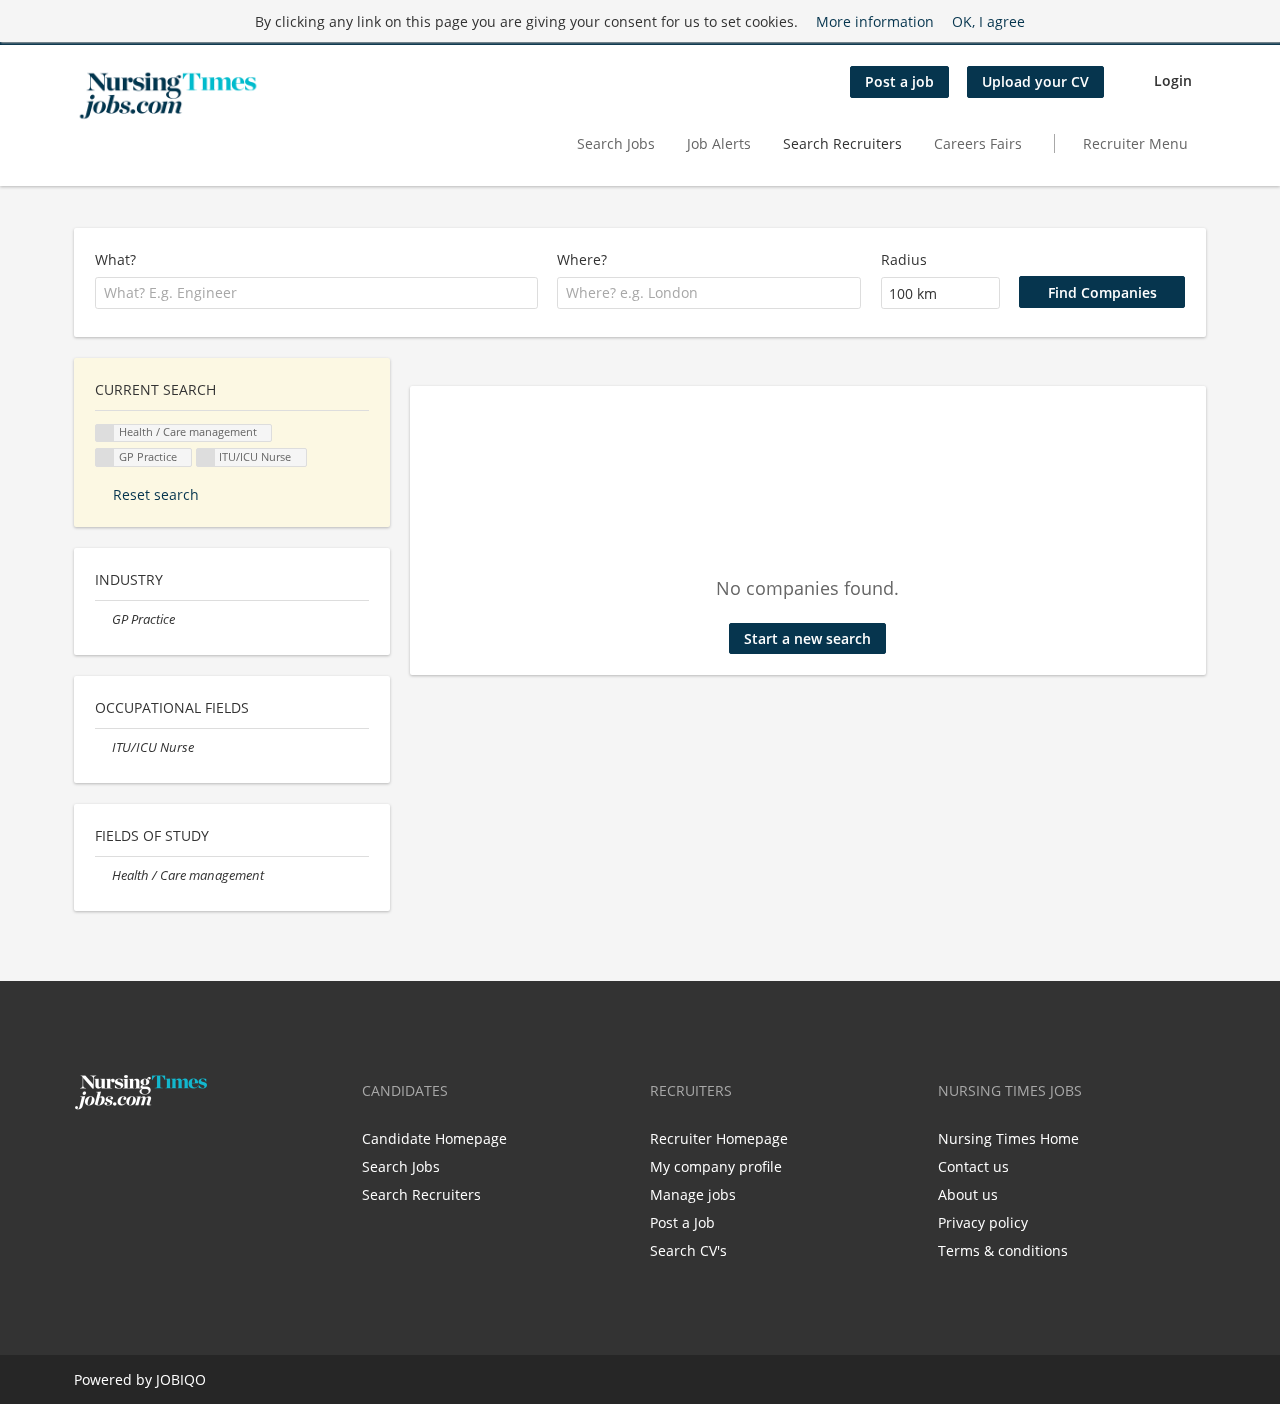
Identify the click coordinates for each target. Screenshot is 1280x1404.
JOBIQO (181, 1379)
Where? (582, 259)
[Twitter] (121, 1152)
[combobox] (316, 293)
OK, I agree (988, 21)
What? (115, 259)
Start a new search (807, 638)
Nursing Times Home (1008, 1138)
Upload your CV (1035, 81)
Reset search (156, 494)
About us (968, 1194)
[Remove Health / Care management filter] (103, 875)
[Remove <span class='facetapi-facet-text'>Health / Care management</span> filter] (105, 433)
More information (875, 21)
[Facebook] (88, 1152)
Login (1173, 80)
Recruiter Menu (1135, 143)
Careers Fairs (978, 143)
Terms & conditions (1003, 1250)
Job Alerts (719, 143)
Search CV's (688, 1250)
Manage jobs (693, 1194)
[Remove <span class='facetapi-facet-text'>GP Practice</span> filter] (105, 457)
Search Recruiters (842, 143)
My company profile (716, 1166)
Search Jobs (616, 143)
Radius (904, 259)
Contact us (973, 1166)
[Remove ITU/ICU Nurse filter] (103, 747)
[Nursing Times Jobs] (168, 96)
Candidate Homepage (434, 1138)
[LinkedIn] (151, 1152)
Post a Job (682, 1222)
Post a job (899, 81)
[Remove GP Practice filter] (103, 619)
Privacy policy (983, 1222)
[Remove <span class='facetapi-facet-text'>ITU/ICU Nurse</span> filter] (206, 457)
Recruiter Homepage (719, 1138)
